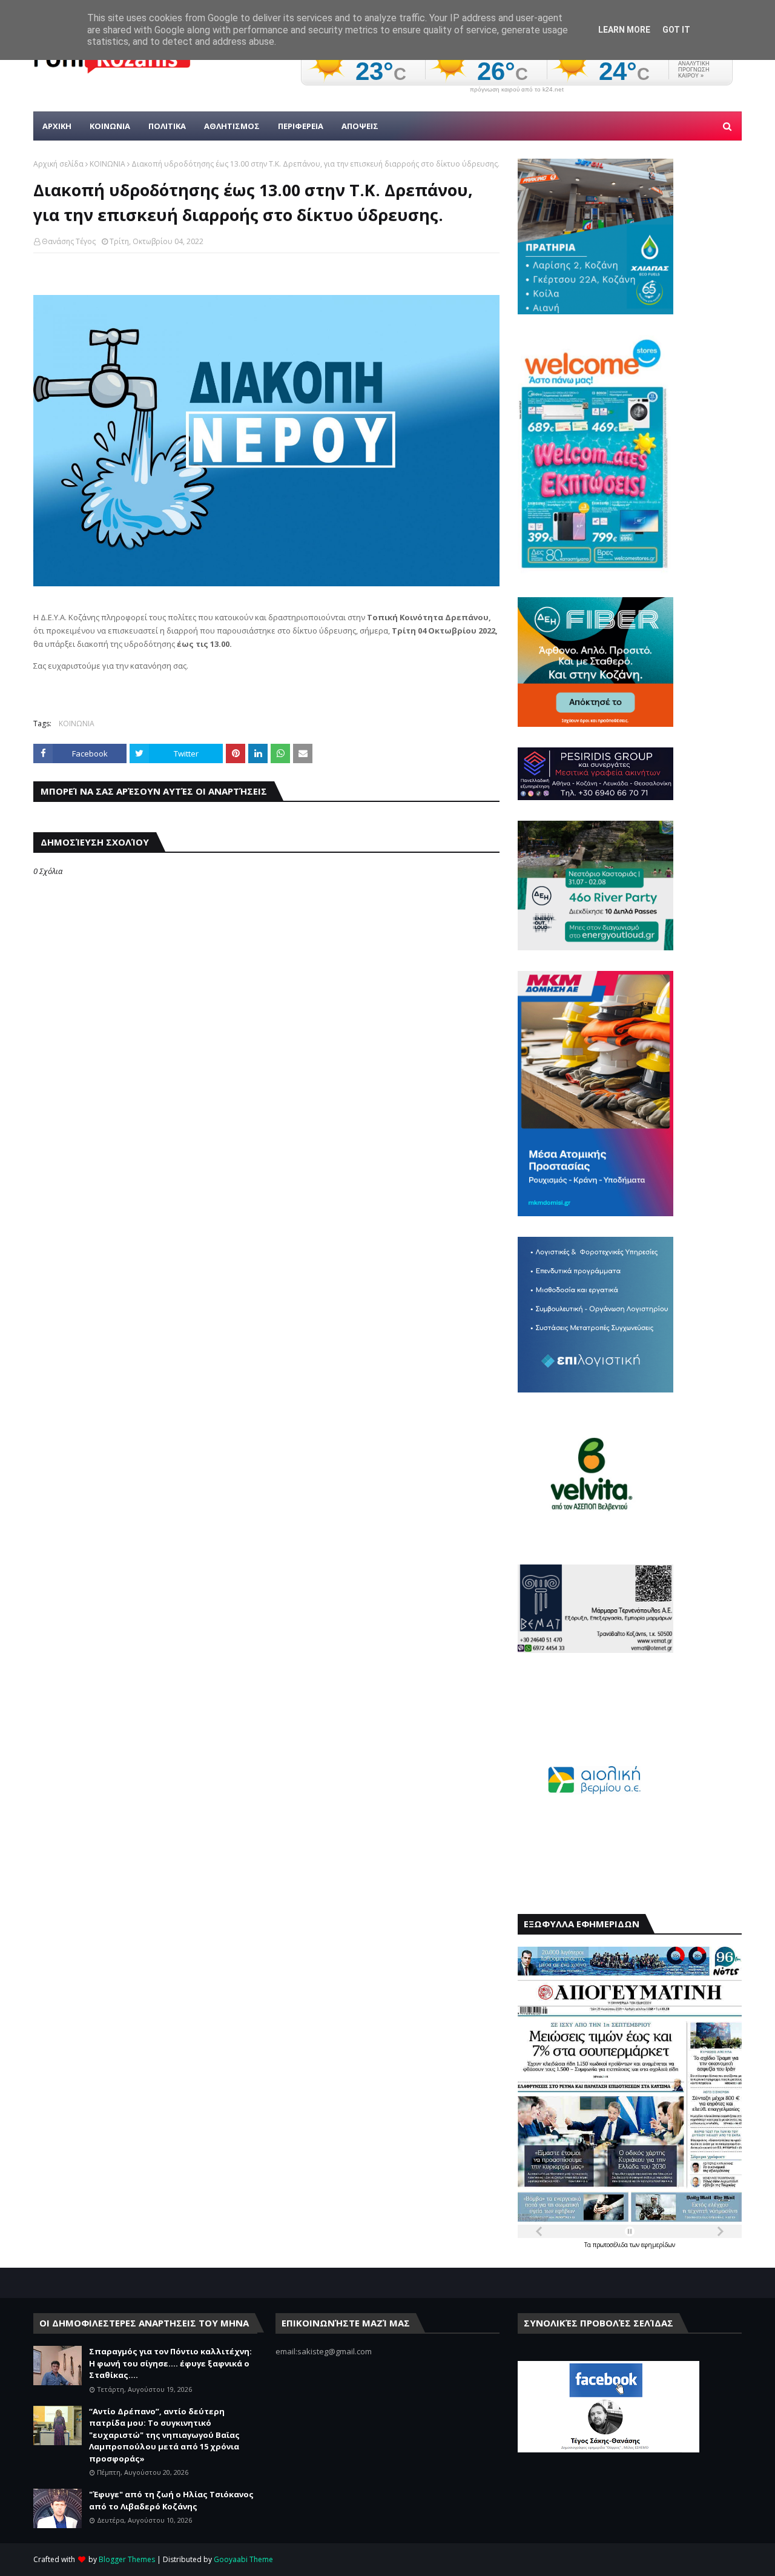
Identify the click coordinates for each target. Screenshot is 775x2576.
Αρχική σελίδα (58, 164)
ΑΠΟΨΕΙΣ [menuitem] (360, 126)
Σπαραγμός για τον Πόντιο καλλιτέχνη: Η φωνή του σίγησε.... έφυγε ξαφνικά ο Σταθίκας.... (170, 2363)
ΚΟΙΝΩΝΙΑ (107, 164)
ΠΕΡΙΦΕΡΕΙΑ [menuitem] (301, 126)
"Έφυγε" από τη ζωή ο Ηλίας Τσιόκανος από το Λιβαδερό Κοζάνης (171, 2500)
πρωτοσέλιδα (611, 2245)
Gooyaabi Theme (243, 2559)
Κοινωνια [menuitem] (110, 126)
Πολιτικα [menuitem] (167, 126)
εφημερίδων (658, 2245)
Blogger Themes (127, 2559)
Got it (676, 30)
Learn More (624, 30)
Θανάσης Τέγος (69, 241)
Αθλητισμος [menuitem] (232, 126)
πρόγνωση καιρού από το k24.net (517, 90)
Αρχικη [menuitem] (57, 126)
